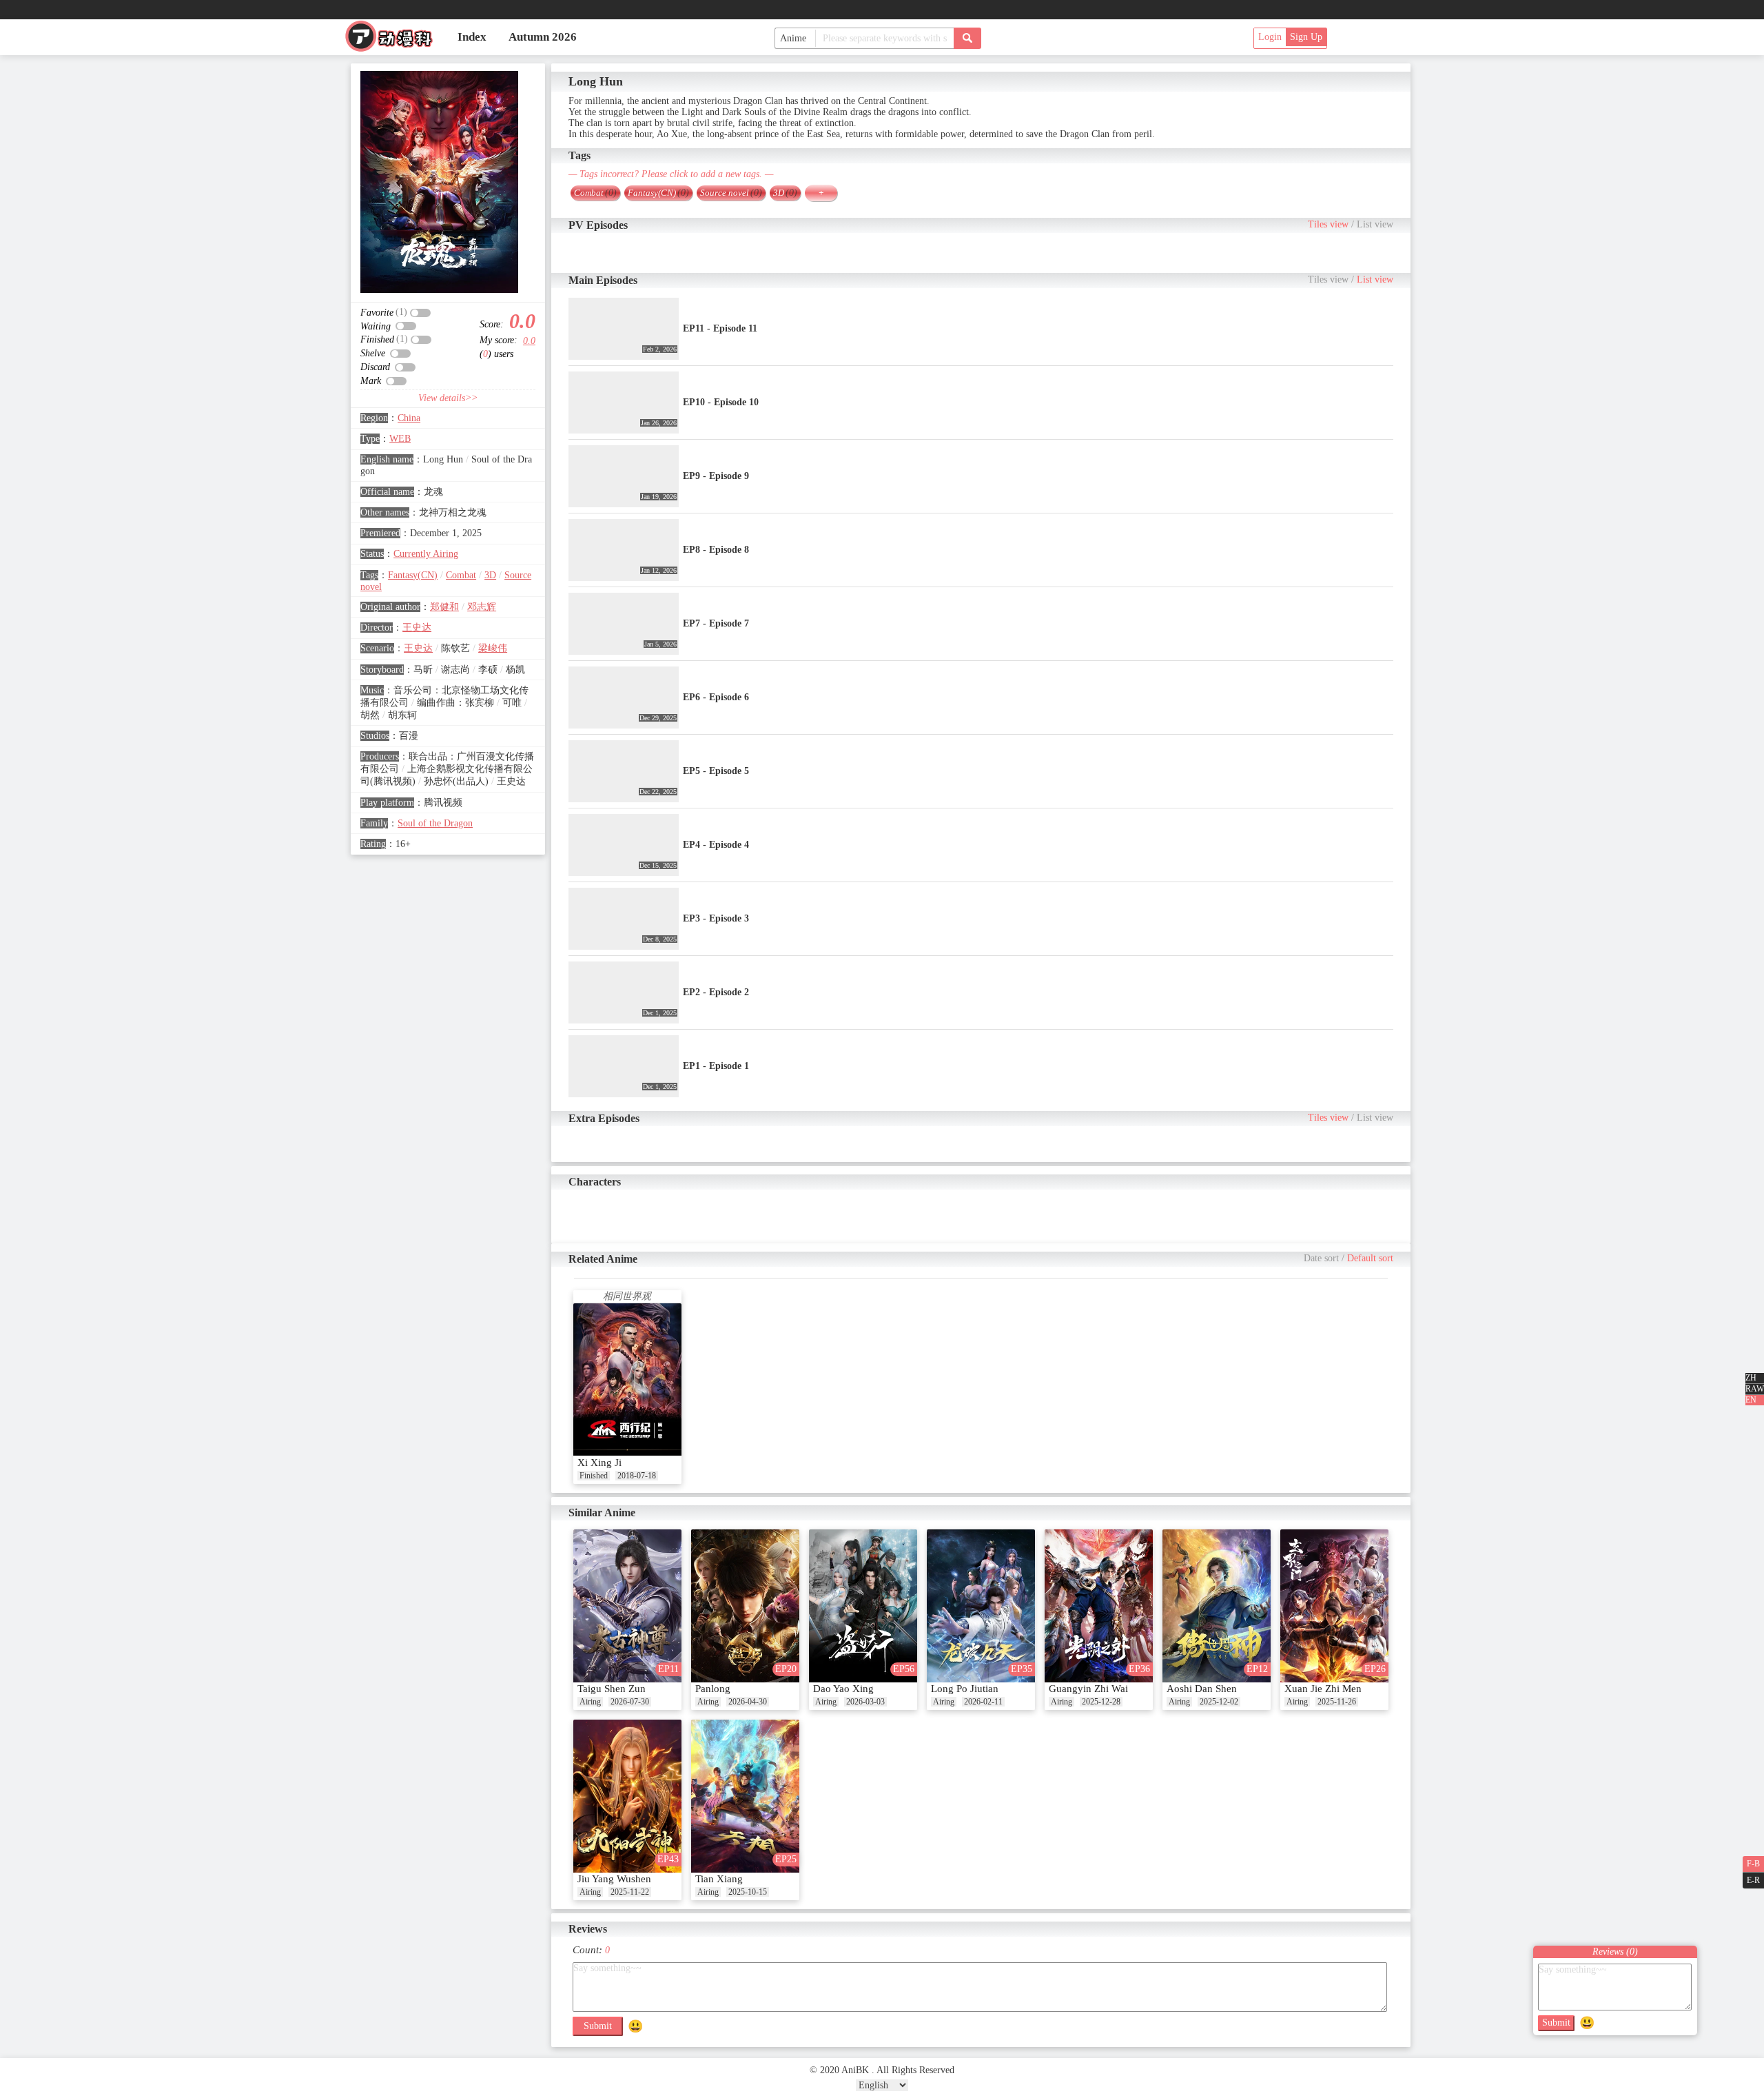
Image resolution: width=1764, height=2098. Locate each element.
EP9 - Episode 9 (716, 476)
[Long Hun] (439, 182)
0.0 (529, 341)
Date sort (1321, 1258)
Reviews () (1615, 1952)
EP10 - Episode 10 (721, 402)
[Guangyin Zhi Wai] (1099, 1606)
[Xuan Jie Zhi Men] (1334, 1606)
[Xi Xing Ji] (627, 1380)
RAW (1755, 1389)
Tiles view (1328, 224)
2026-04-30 (748, 1702)
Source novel (731, 193)
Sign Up (1306, 37)
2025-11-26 (1337, 1702)
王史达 (417, 628)
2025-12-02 (1219, 1702)
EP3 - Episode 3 (716, 918)
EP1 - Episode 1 (716, 1066)
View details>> (448, 398)
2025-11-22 (630, 1892)
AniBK (395, 40)
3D (490, 575)
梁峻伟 (493, 648)
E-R (1753, 1880)
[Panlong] (745, 1606)
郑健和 (444, 607)
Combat (461, 575)
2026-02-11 (983, 1702)
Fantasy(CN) (413, 575)
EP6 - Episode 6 (716, 697)
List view (1375, 224)
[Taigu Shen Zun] (627, 1606)
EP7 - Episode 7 (716, 623)
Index (472, 37)
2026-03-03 (865, 1702)
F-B (1753, 1864)
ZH (1751, 1378)
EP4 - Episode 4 (716, 845)
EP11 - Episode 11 (720, 328)
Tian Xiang (719, 1879)
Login (1270, 37)
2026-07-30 (630, 1702)
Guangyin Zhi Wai (1088, 1689)
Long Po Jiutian (965, 1689)
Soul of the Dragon (435, 823)
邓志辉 (482, 607)
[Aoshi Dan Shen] (1217, 1606)
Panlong (713, 1689)
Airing (590, 1702)
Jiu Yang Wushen (614, 1879)
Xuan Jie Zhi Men (1323, 1689)
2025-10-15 (748, 1892)
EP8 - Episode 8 (716, 550)
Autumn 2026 (543, 37)
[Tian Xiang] (745, 1796)
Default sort (1370, 1258)
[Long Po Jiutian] (981, 1606)
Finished (594, 1476)
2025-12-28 (1101, 1702)
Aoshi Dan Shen (1202, 1689)
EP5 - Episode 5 (716, 771)
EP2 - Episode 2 (716, 992)
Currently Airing (426, 554)
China (409, 418)
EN (1751, 1400)
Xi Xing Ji (599, 1463)
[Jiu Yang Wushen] (627, 1796)
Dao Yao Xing (843, 1689)
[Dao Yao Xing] (863, 1606)
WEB (400, 439)
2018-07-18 (637, 1476)
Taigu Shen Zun (612, 1689)
